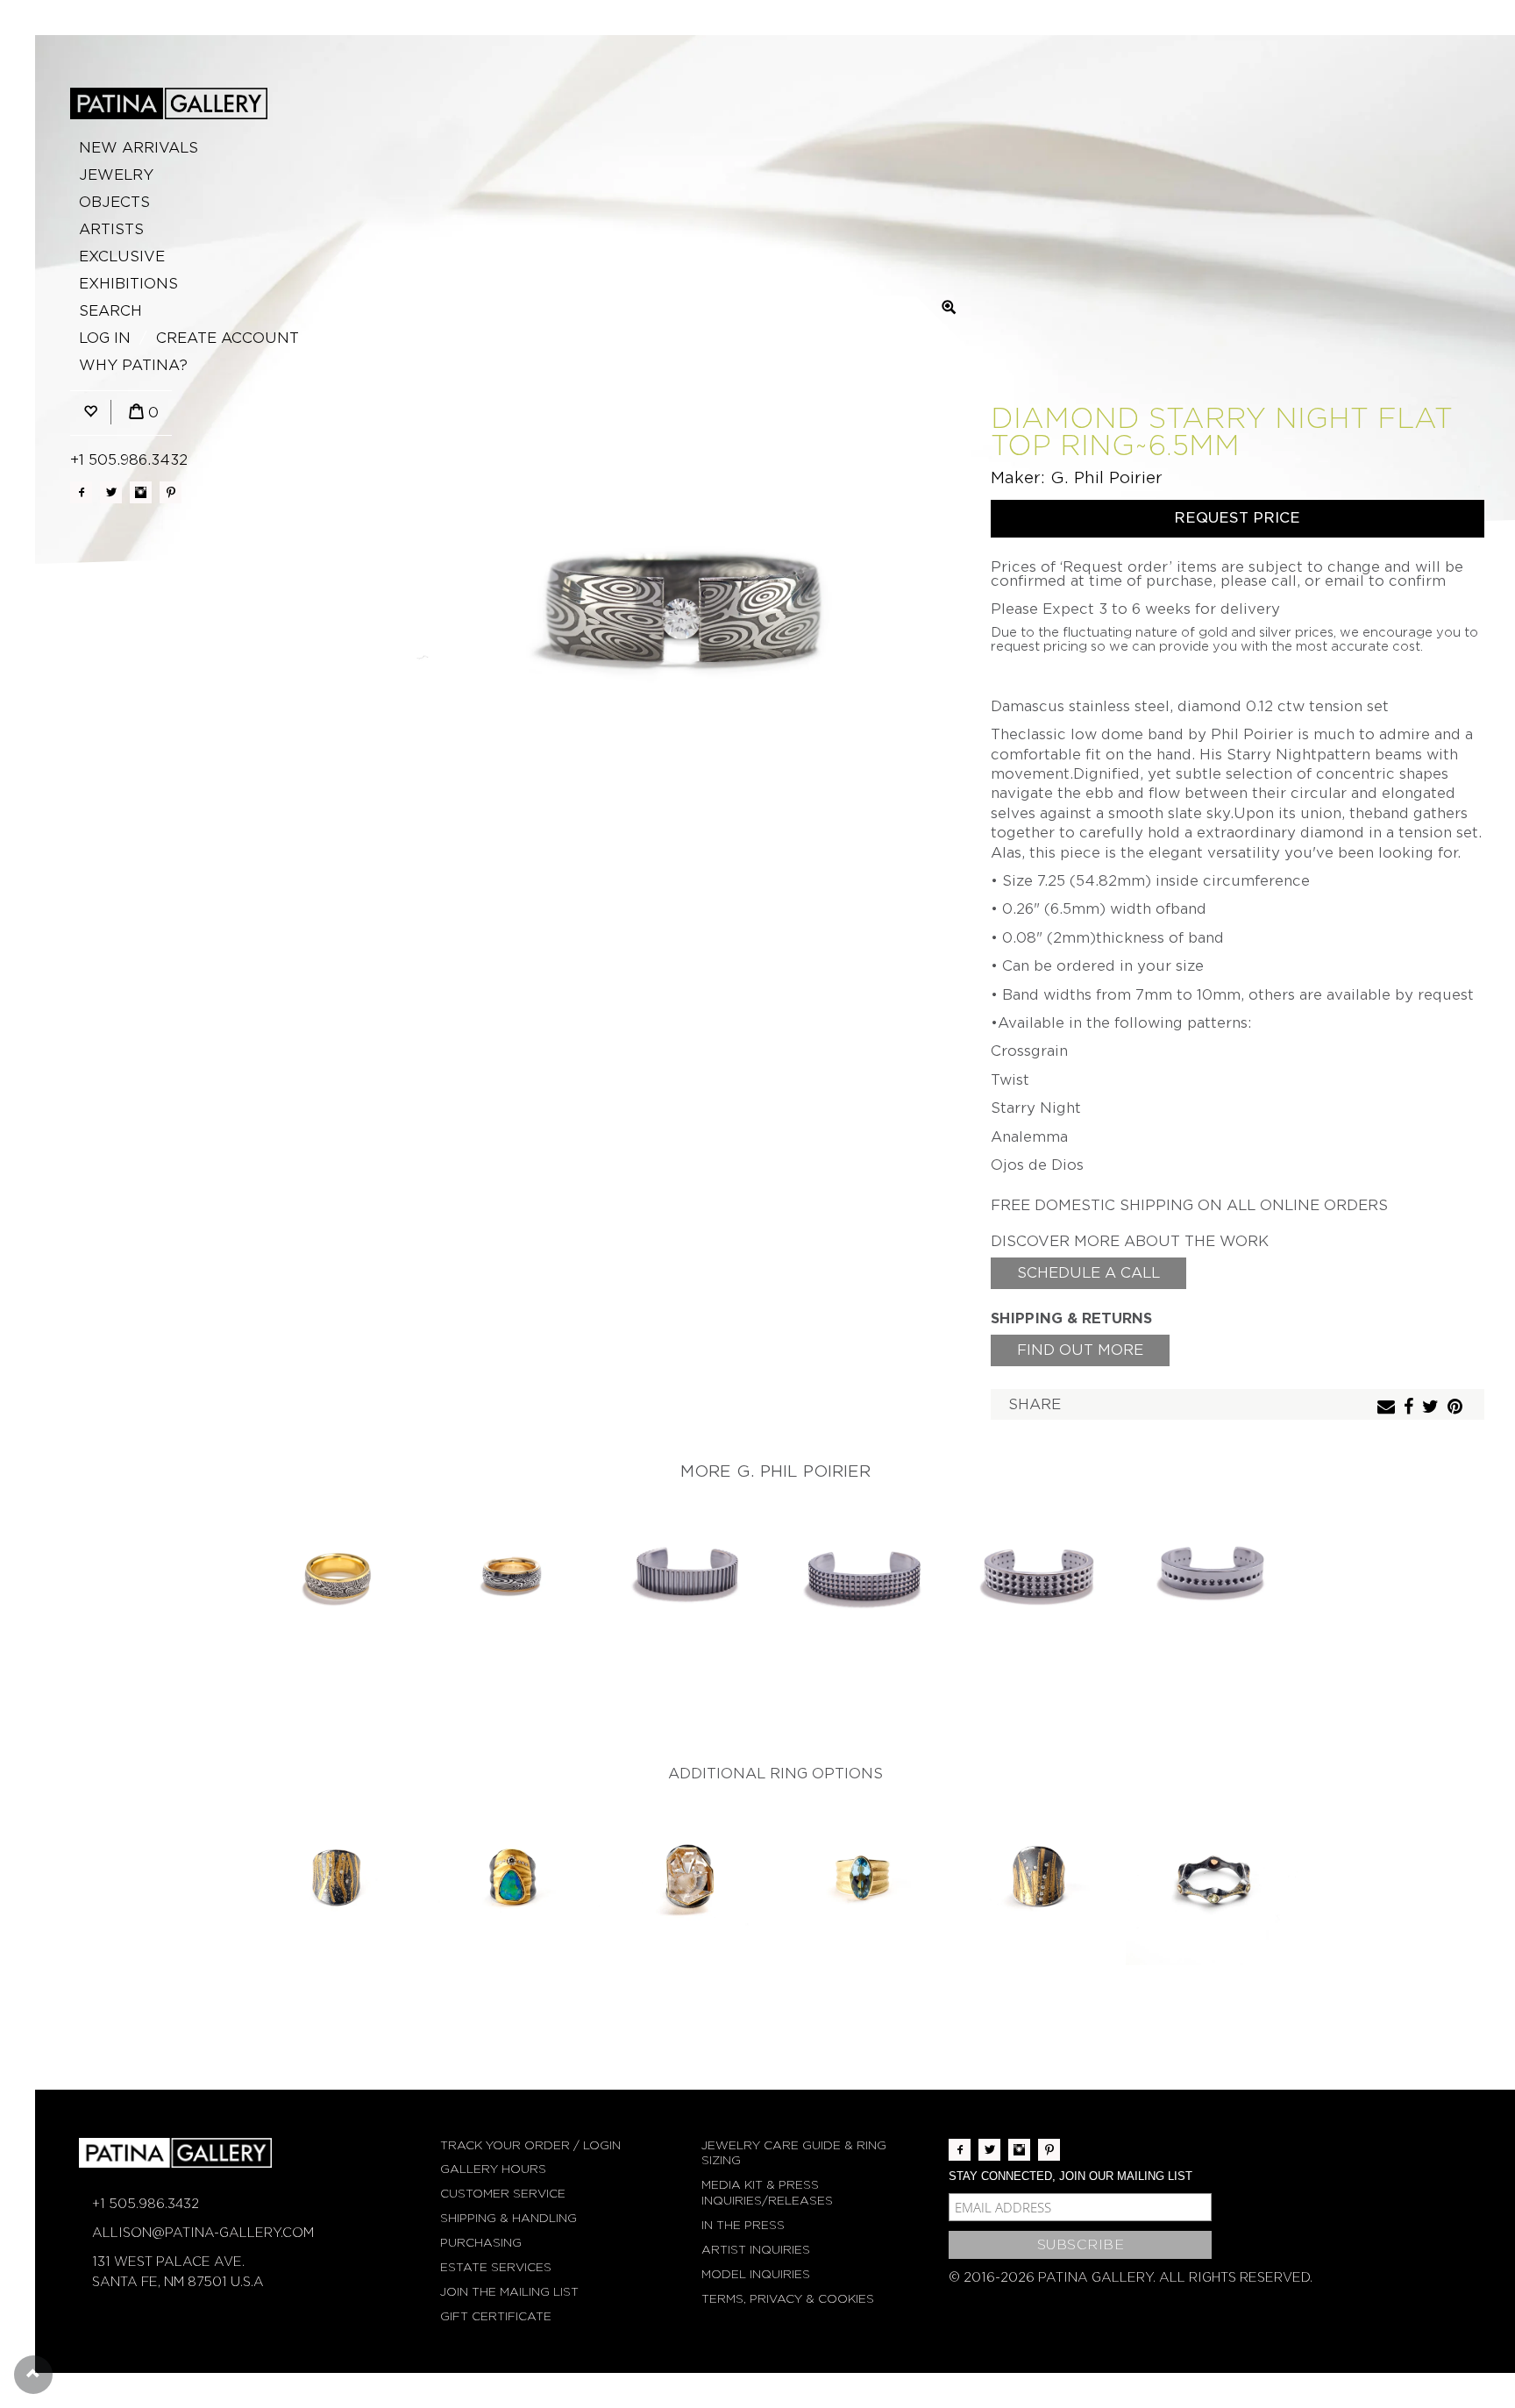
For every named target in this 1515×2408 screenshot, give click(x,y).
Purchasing (481, 2243)
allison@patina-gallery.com (203, 2233)
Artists (111, 229)
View (337, 1577)
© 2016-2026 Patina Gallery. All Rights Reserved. (1131, 2277)
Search (110, 311)
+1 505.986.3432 (129, 460)
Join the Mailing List (509, 2292)
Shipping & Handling (509, 2218)
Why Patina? (133, 365)
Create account (228, 338)
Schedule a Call (1088, 1273)
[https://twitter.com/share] (1433, 1408)
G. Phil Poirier (1106, 477)
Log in (105, 338)
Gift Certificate (496, 2316)
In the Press (743, 2225)
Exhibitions (128, 284)
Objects (114, 202)
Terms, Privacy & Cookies (788, 2299)
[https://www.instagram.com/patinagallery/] (141, 492)
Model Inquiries (756, 2274)
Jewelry (116, 175)
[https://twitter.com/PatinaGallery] (111, 492)
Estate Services (496, 2267)
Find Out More (1080, 1350)
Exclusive (122, 256)
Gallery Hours (493, 2169)
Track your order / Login (530, 2145)
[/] (169, 103)
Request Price (1237, 518)
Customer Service (503, 2194)
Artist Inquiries (756, 2250)
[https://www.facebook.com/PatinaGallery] (81, 492)
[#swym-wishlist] (90, 413)
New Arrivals (139, 148)
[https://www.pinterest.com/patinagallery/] (171, 492)
